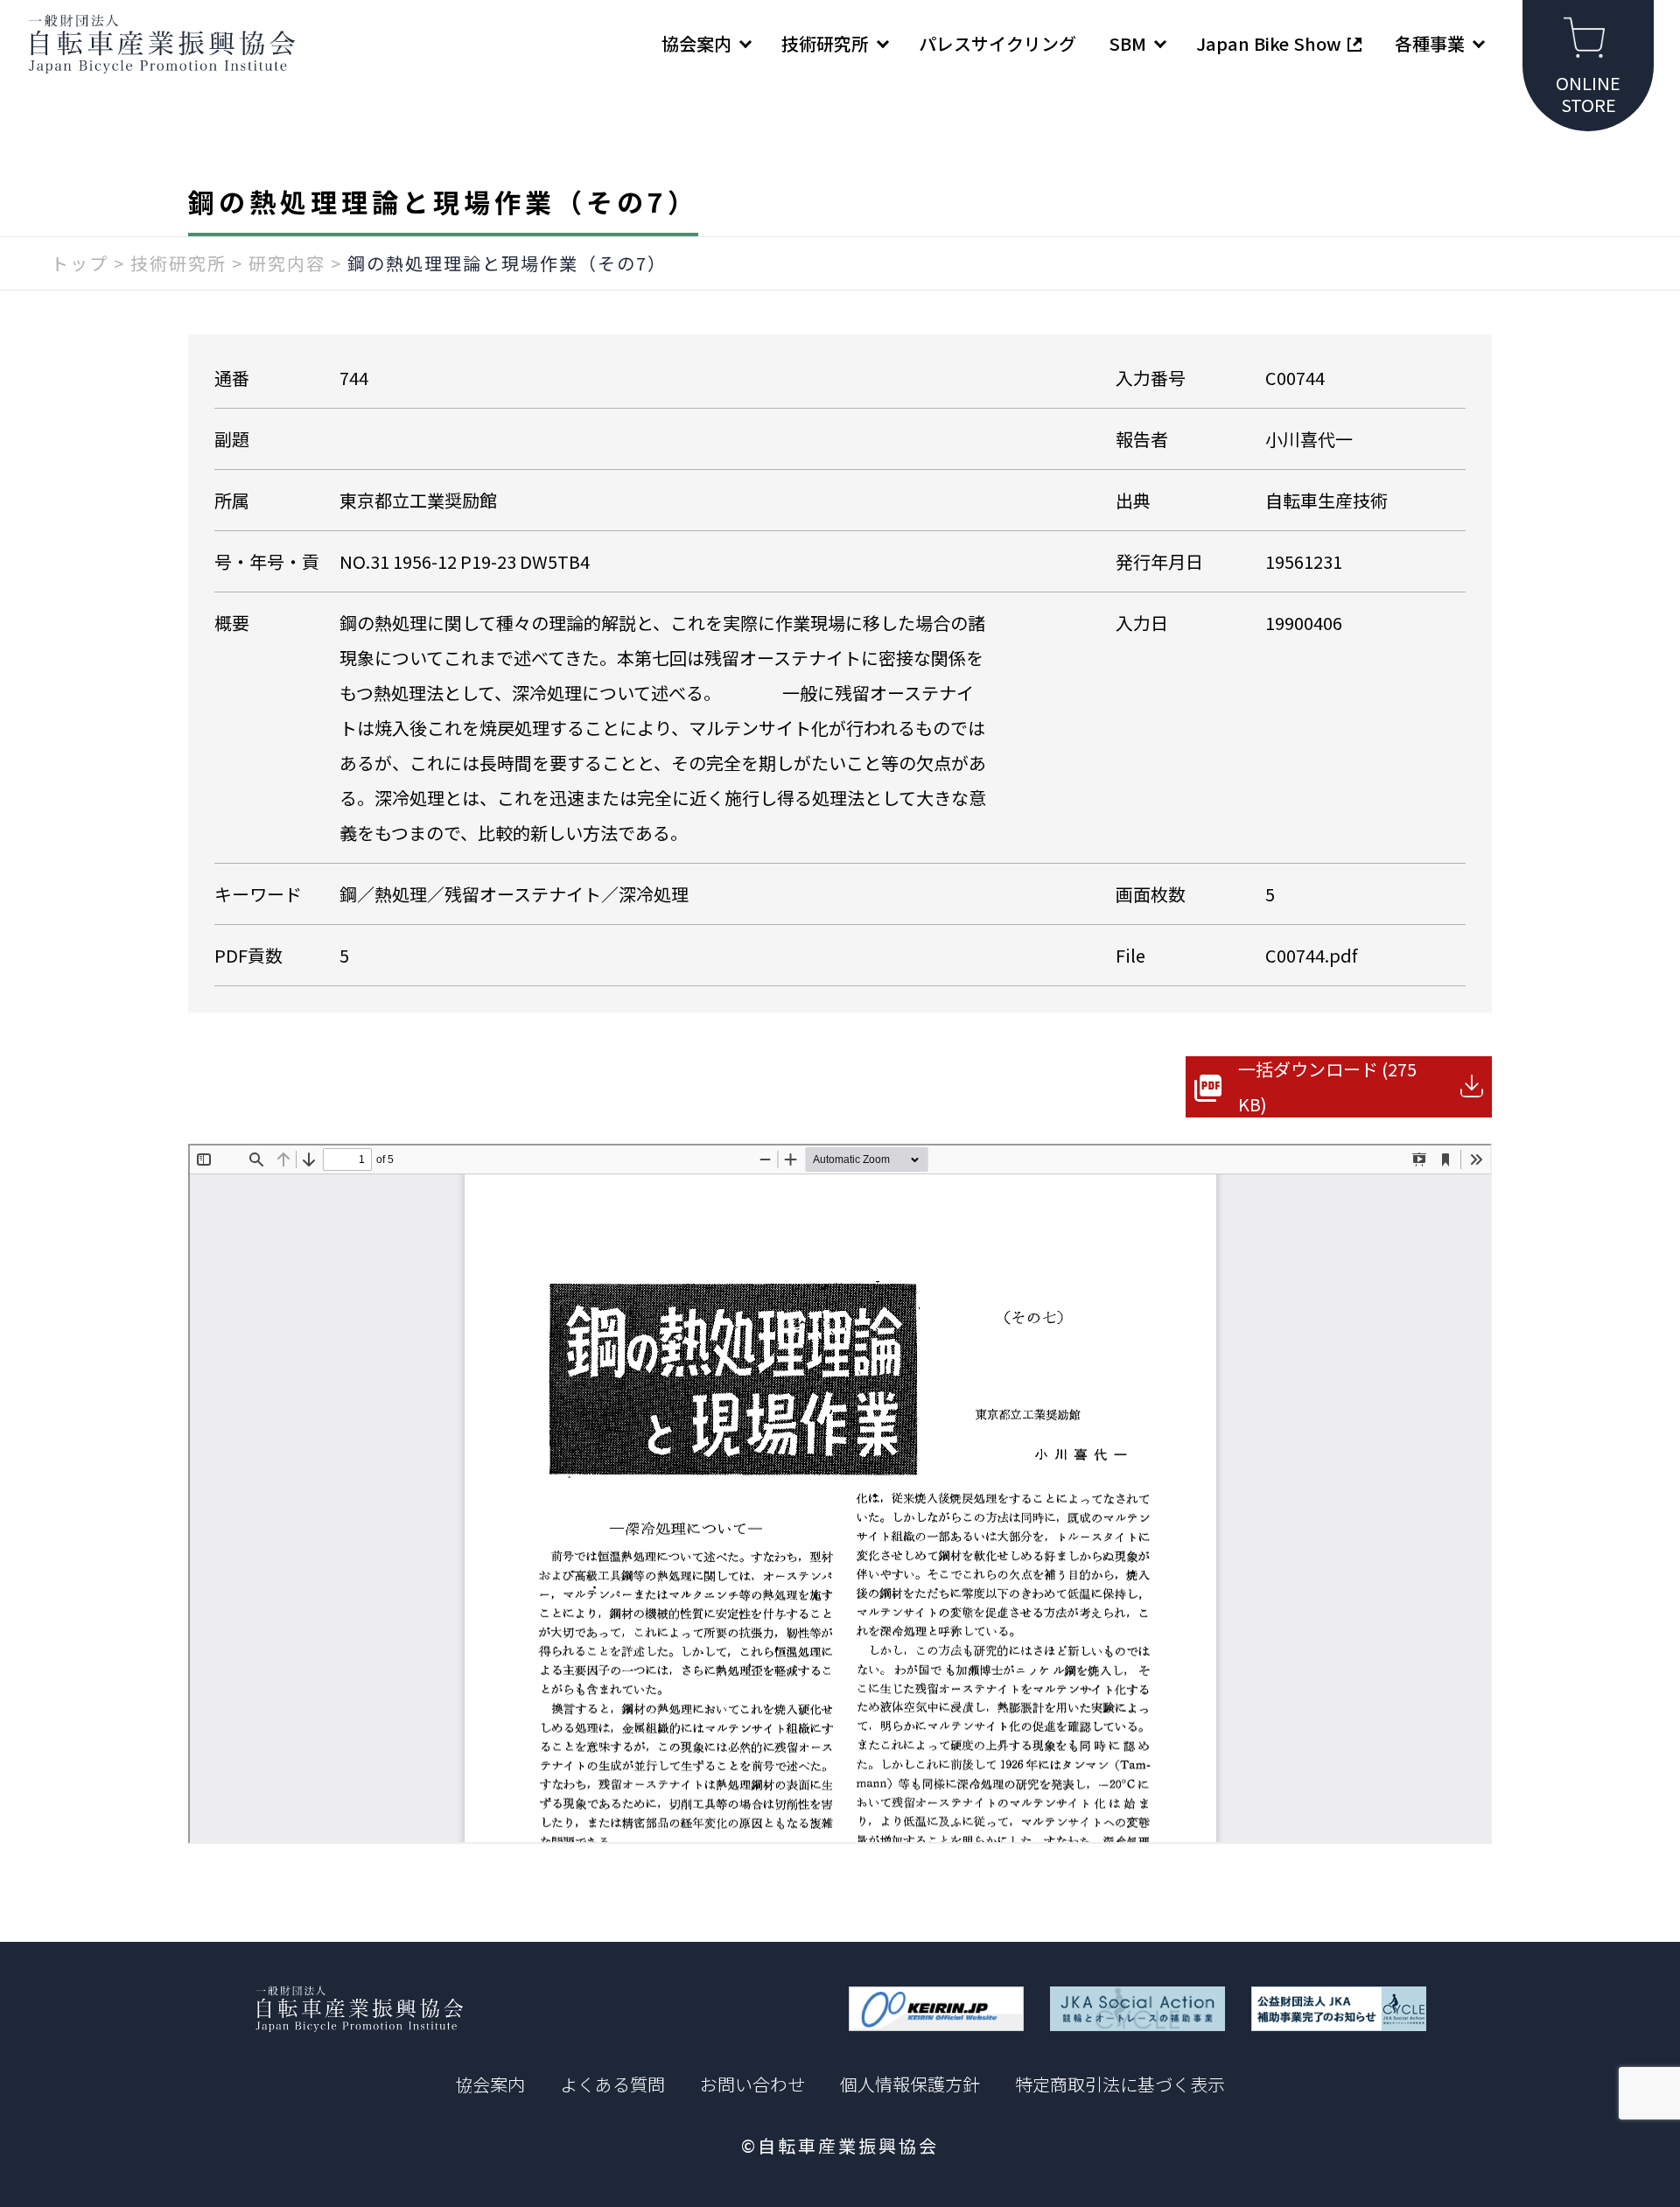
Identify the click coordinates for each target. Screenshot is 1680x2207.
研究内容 (287, 263)
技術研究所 (178, 263)
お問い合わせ (752, 2084)
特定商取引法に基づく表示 (1120, 2084)
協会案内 (490, 2084)
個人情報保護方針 (910, 2084)
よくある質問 (612, 2084)
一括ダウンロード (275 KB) (1327, 1086)
